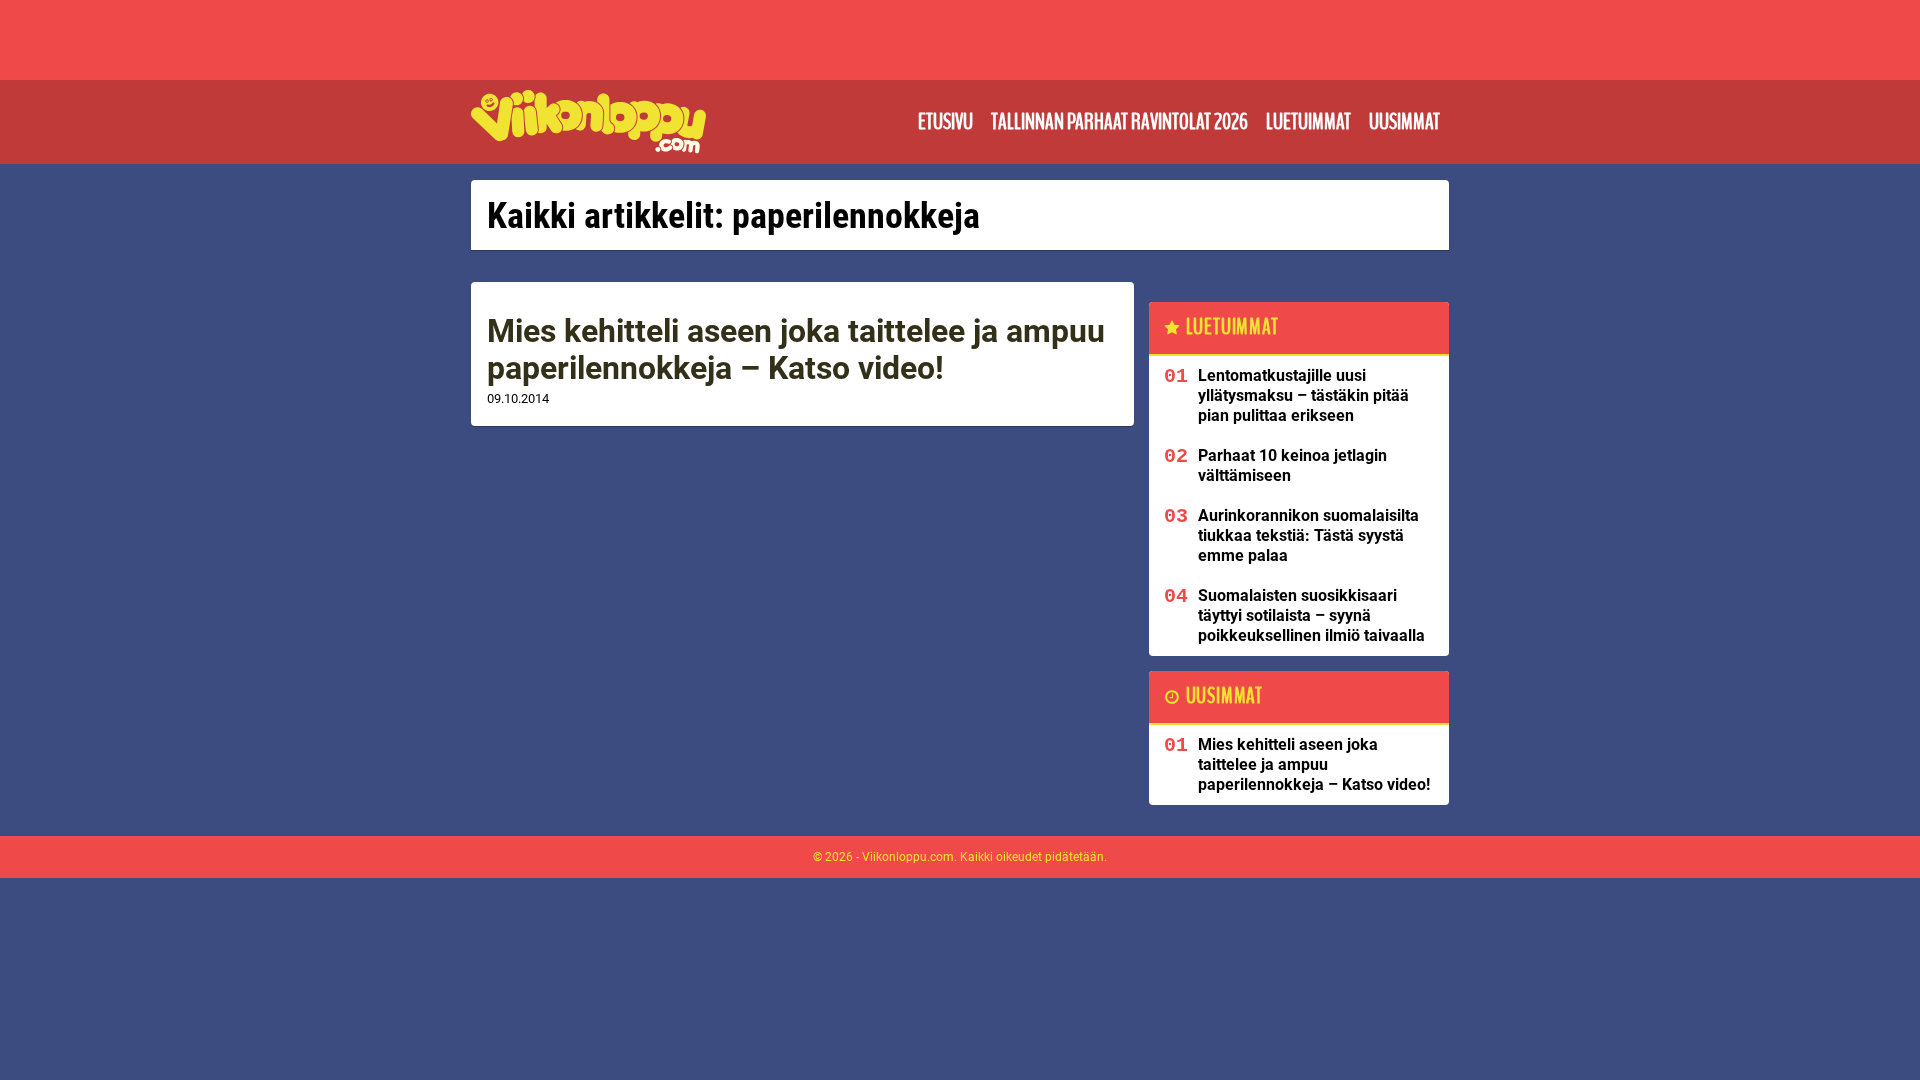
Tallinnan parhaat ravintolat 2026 (1119, 122)
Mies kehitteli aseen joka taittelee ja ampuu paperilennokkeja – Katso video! (796, 349)
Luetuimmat (1308, 122)
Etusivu (945, 122)
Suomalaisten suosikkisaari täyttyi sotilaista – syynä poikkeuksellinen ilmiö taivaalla (1311, 615)
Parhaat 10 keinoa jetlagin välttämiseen (1292, 465)
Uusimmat (1404, 122)
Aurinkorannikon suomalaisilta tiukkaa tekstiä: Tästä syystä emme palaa (1308, 535)
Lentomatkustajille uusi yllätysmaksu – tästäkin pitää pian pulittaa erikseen (1303, 395)
